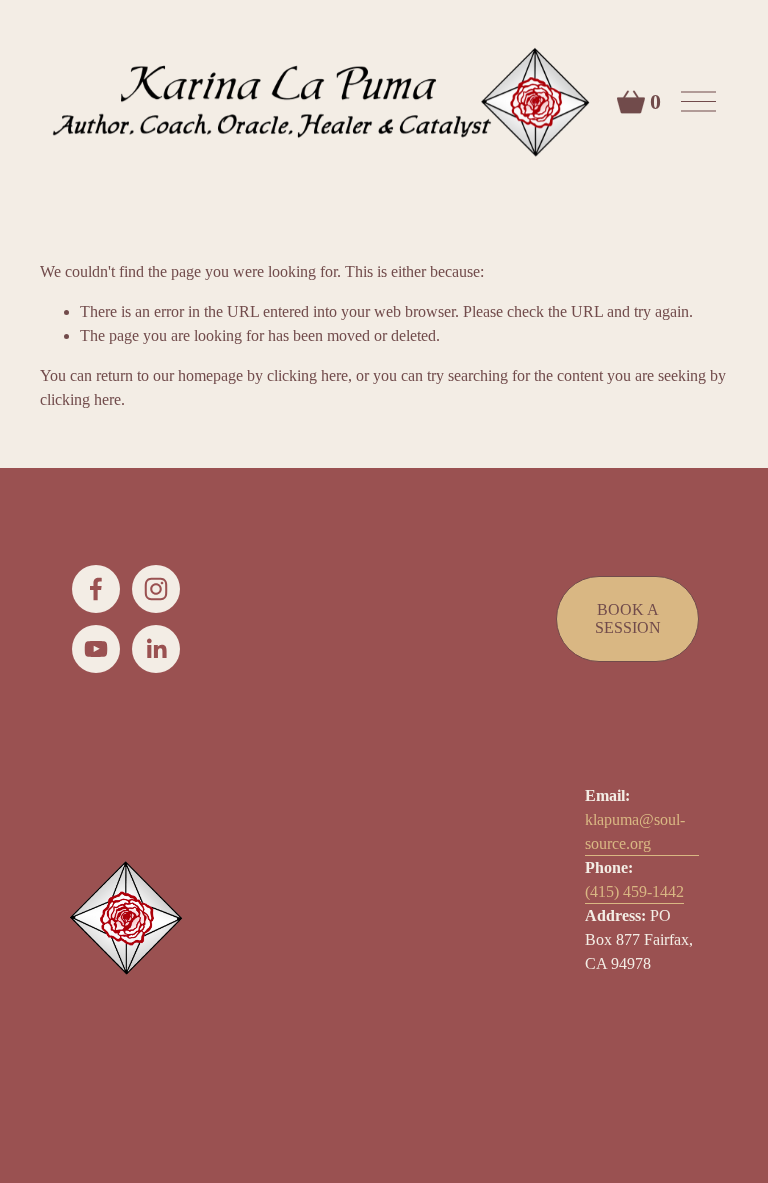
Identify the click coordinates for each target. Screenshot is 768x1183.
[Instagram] (156, 589)
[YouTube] (96, 649)
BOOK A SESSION (628, 618)
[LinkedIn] (156, 649)
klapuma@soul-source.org (635, 831)
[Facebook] (96, 589)
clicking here (307, 375)
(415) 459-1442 (634, 891)
